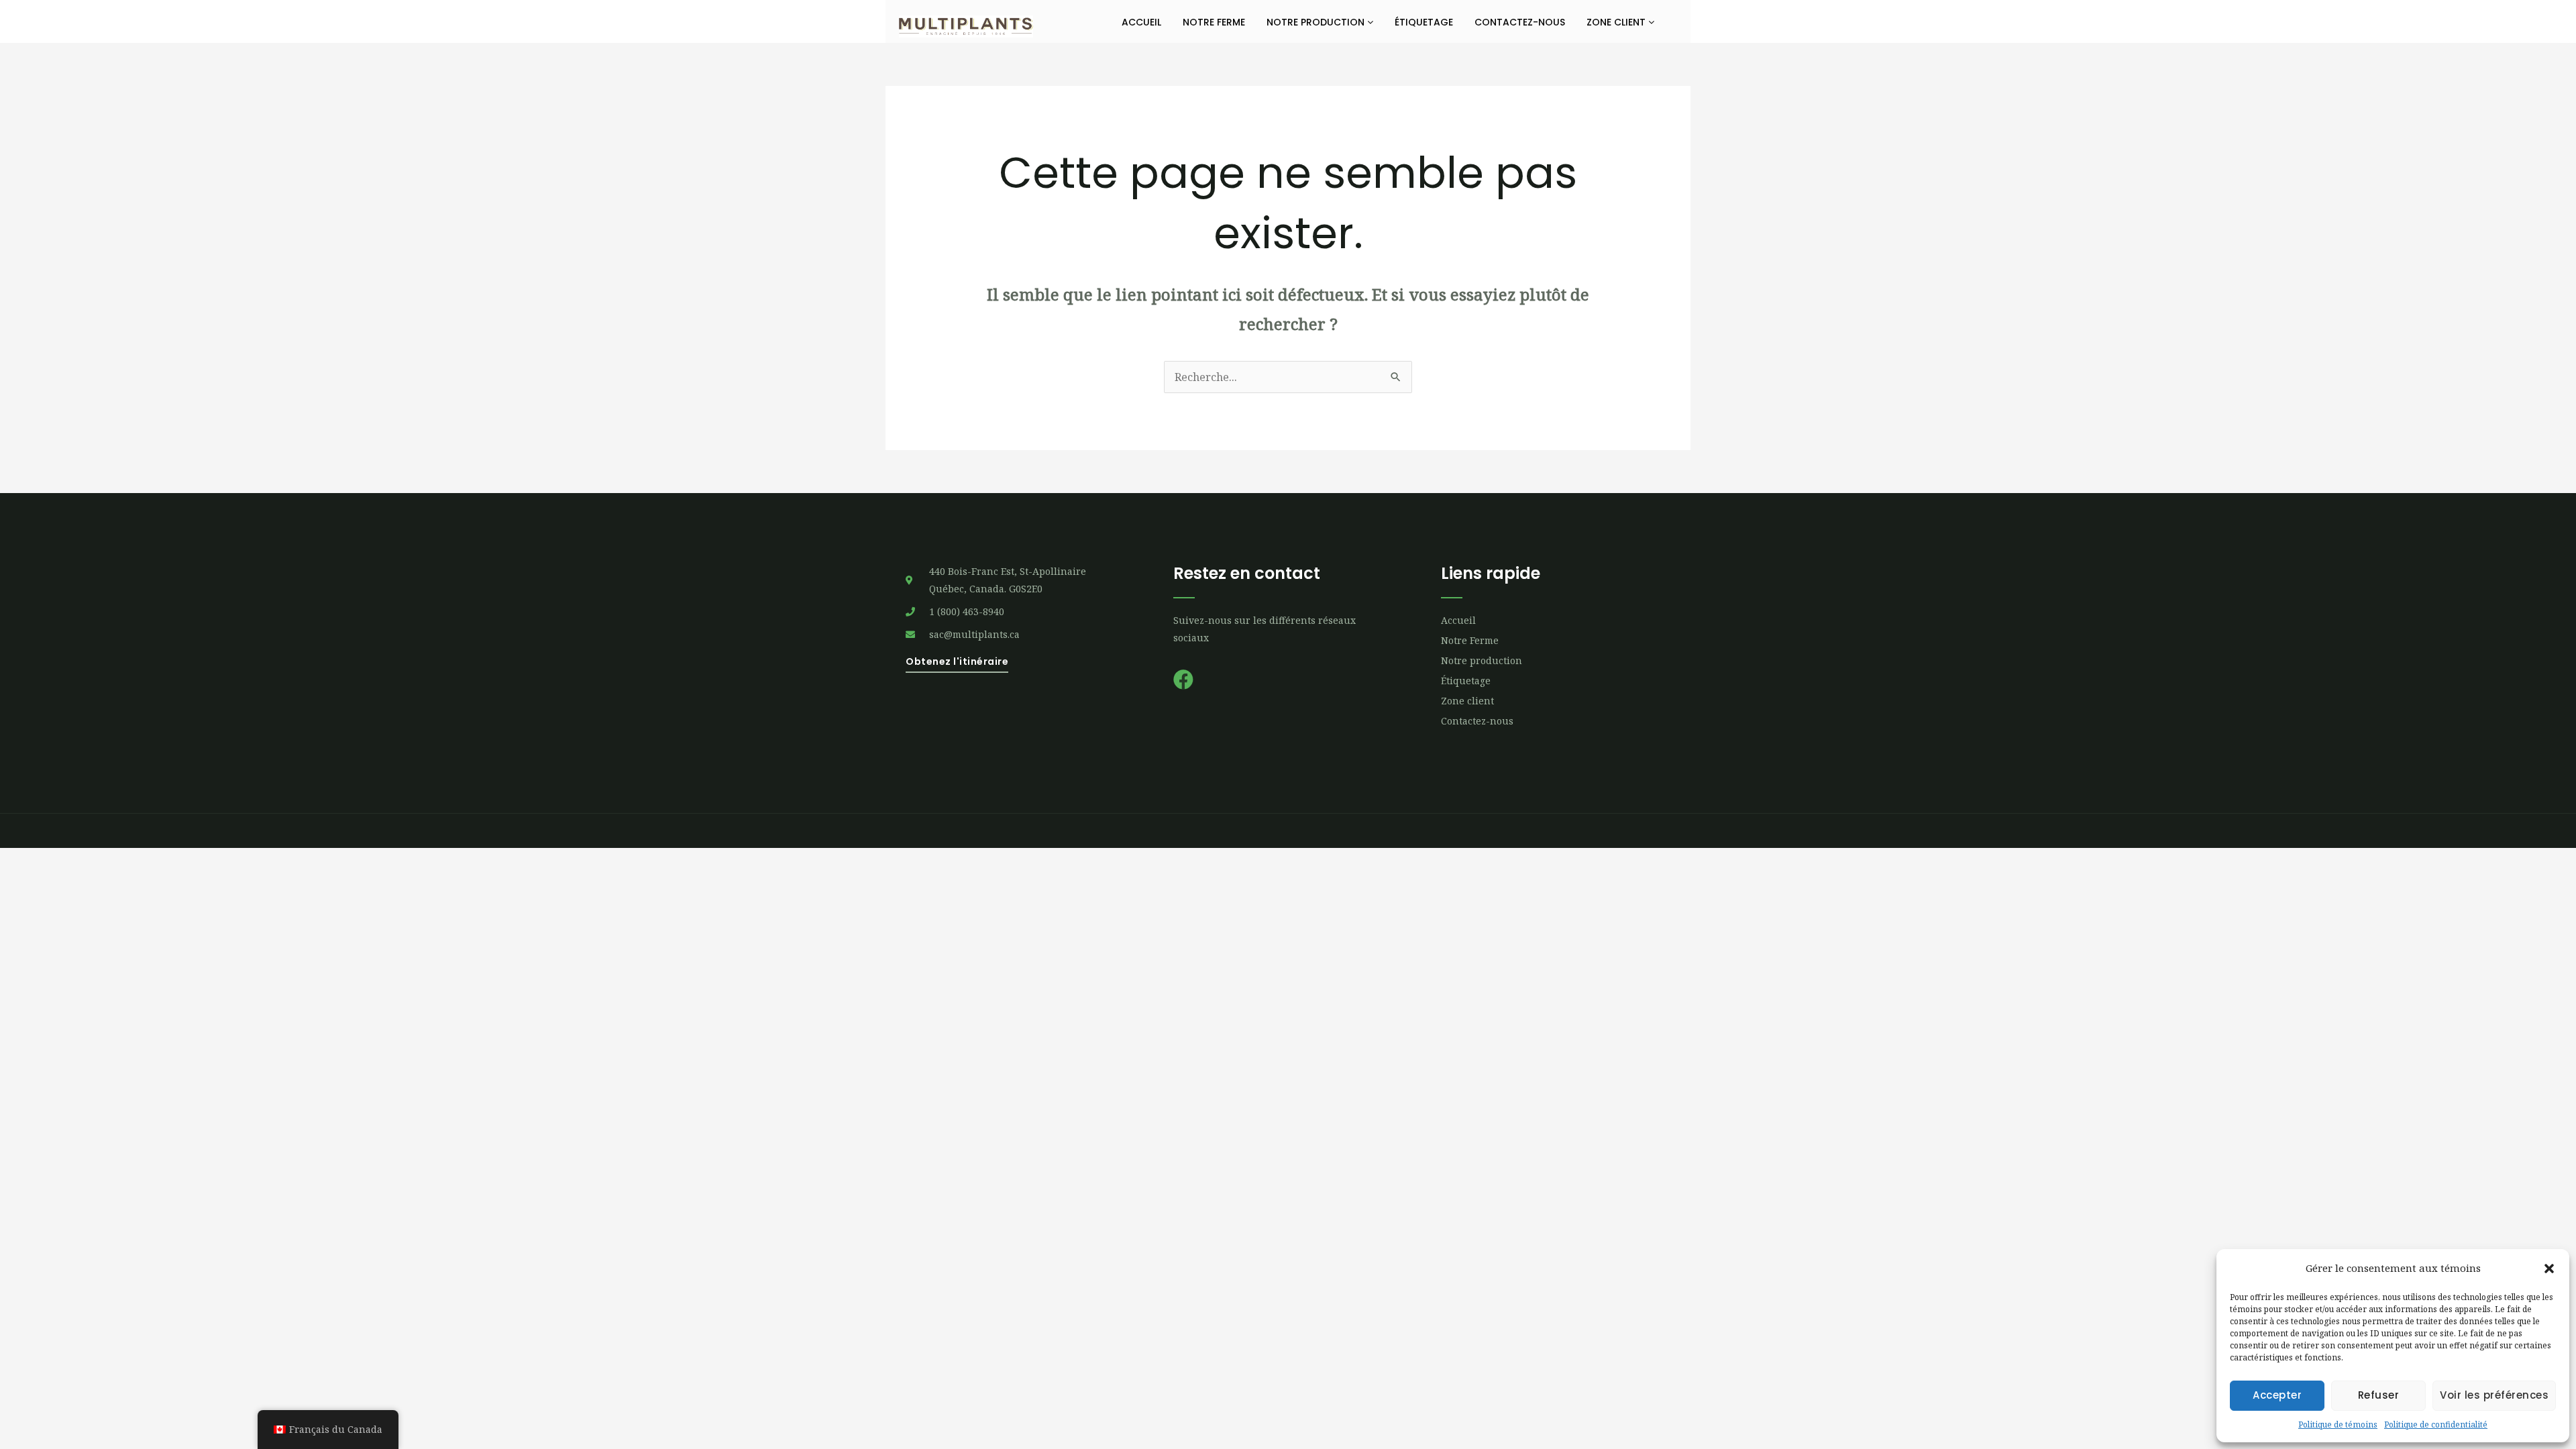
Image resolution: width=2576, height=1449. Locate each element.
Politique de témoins (2338, 1425)
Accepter (2277, 1395)
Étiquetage (1424, 22)
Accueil (1141, 22)
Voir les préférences (2494, 1395)
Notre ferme (1214, 22)
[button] (2549, 1269)
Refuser (2379, 1395)
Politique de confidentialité (2436, 1425)
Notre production (1317, 22)
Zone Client (1617, 22)
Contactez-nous (1520, 22)
